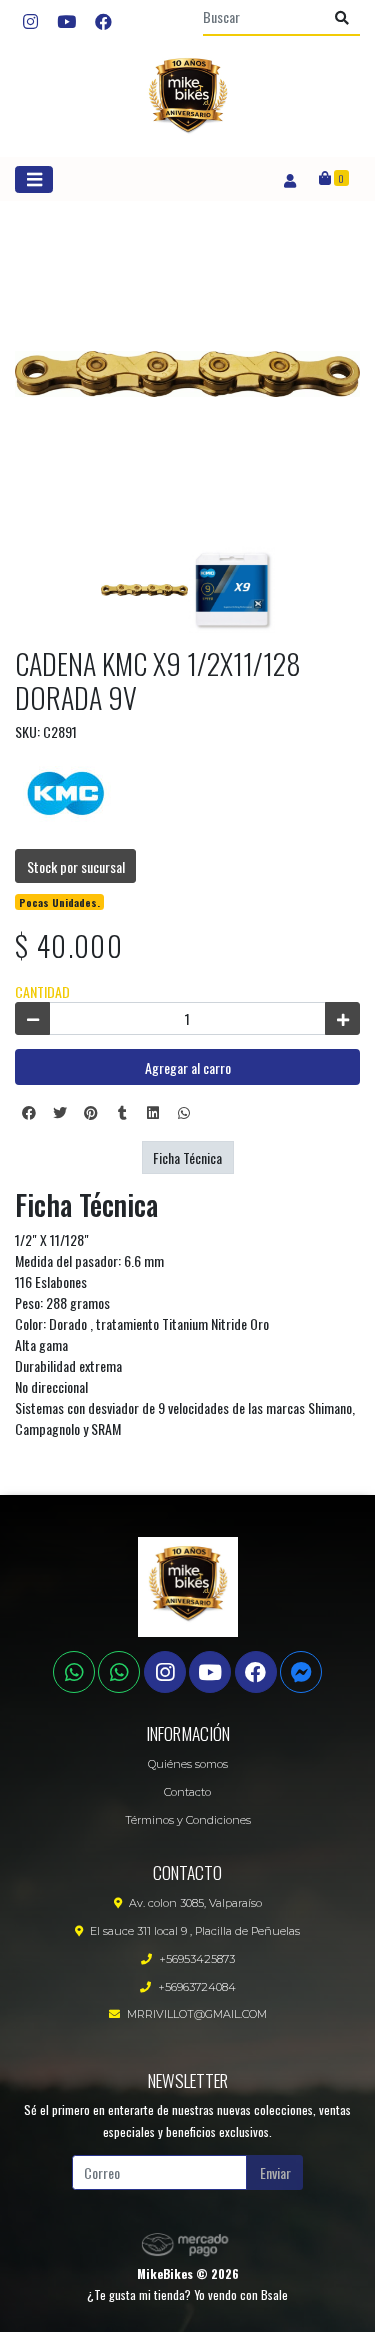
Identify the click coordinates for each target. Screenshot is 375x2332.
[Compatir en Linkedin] (153, 1113)
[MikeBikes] (188, 100)
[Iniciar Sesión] (289, 179)
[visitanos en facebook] (103, 21)
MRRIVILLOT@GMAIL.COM (197, 2014)
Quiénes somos (188, 1764)
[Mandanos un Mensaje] (301, 1672)
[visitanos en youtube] (66, 21)
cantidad (42, 991)
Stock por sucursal (76, 866)
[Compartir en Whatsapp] (184, 1113)
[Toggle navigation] (34, 180)
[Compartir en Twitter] (60, 1113)
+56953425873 (197, 1959)
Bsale (274, 2294)
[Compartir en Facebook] (29, 1113)
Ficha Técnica (187, 1157)
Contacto (187, 1792)
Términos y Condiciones (188, 1820)
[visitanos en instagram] (30, 21)
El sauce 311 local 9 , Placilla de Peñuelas (195, 1931)
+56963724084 (197, 1987)
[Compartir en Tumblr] (122, 1113)
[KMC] (65, 789)
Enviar (275, 2172)
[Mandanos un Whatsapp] (74, 1672)
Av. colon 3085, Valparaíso (195, 1903)
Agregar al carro (188, 1067)
